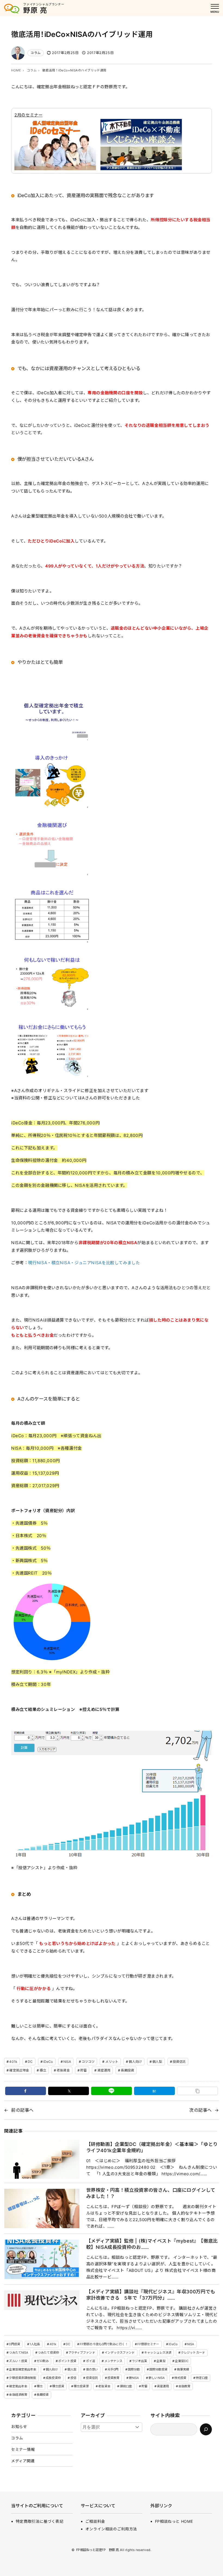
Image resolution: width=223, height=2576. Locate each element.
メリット (112, 2062)
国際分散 (134, 2369)
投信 (73, 2378)
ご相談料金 (95, 2521)
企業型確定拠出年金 (23, 2369)
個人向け (135, 2062)
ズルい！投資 (18, 2361)
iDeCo (48, 2062)
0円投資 (14, 2344)
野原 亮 (35, 10)
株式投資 (180, 2378)
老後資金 (63, 2070)
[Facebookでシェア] (26, 2091)
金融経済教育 (18, 2395)
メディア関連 (23, 2461)
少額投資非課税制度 (23, 2378)
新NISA (134, 2378)
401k (13, 2062)
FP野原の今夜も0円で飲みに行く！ (104, 2344)
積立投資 (58, 2386)
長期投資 (127, 2070)
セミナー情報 (23, 2449)
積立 (43, 2070)
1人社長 (35, 2344)
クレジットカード (193, 2353)
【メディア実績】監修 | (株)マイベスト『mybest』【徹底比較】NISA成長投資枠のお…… (152, 2244)
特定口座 (202, 2378)
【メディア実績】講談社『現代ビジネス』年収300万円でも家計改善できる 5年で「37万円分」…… (151, 2295)
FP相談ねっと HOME (174, 2521)
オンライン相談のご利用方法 (111, 2529)
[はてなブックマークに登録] (154, 2091)
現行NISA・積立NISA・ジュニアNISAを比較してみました (84, 1263)
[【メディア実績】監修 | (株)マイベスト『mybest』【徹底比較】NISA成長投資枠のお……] (42, 2259)
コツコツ (88, 2062)
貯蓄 (83, 2070)
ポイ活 (90, 2361)
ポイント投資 (67, 2361)
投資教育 (113, 2378)
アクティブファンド (82, 2353)
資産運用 (104, 2070)
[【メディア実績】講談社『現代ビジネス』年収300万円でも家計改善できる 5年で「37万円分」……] (42, 2310)
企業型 (161, 2361)
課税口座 (126, 2386)
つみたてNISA (19, 2353)
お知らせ (19, 2427)
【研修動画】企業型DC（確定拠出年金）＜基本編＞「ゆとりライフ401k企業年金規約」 (152, 2147)
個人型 (157, 2062)
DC (30, 2062)
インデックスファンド (120, 2353)
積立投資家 (81, 2386)
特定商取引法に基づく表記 (40, 2521)
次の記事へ (201, 2110)
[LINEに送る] (112, 2091)
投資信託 (179, 2062)
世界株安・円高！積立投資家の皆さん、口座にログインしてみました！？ (151, 2193)
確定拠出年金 (19, 2070)
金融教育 (184, 2386)
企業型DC (182, 2361)
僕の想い (92, 2369)
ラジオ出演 (140, 2361)
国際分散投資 (158, 2369)
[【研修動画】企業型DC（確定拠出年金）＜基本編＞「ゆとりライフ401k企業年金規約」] (42, 2159)
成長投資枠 (53, 2378)
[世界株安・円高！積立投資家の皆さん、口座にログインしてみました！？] (42, 2208)
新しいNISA (157, 2378)
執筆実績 (183, 2369)
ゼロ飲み (43, 2361)
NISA (67, 2062)
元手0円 (113, 2369)
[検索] (206, 2429)
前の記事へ (22, 2110)
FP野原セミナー (148, 2344)
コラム (36, 53)
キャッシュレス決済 (158, 2353)
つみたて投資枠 (48, 2353)
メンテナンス (114, 2361)
